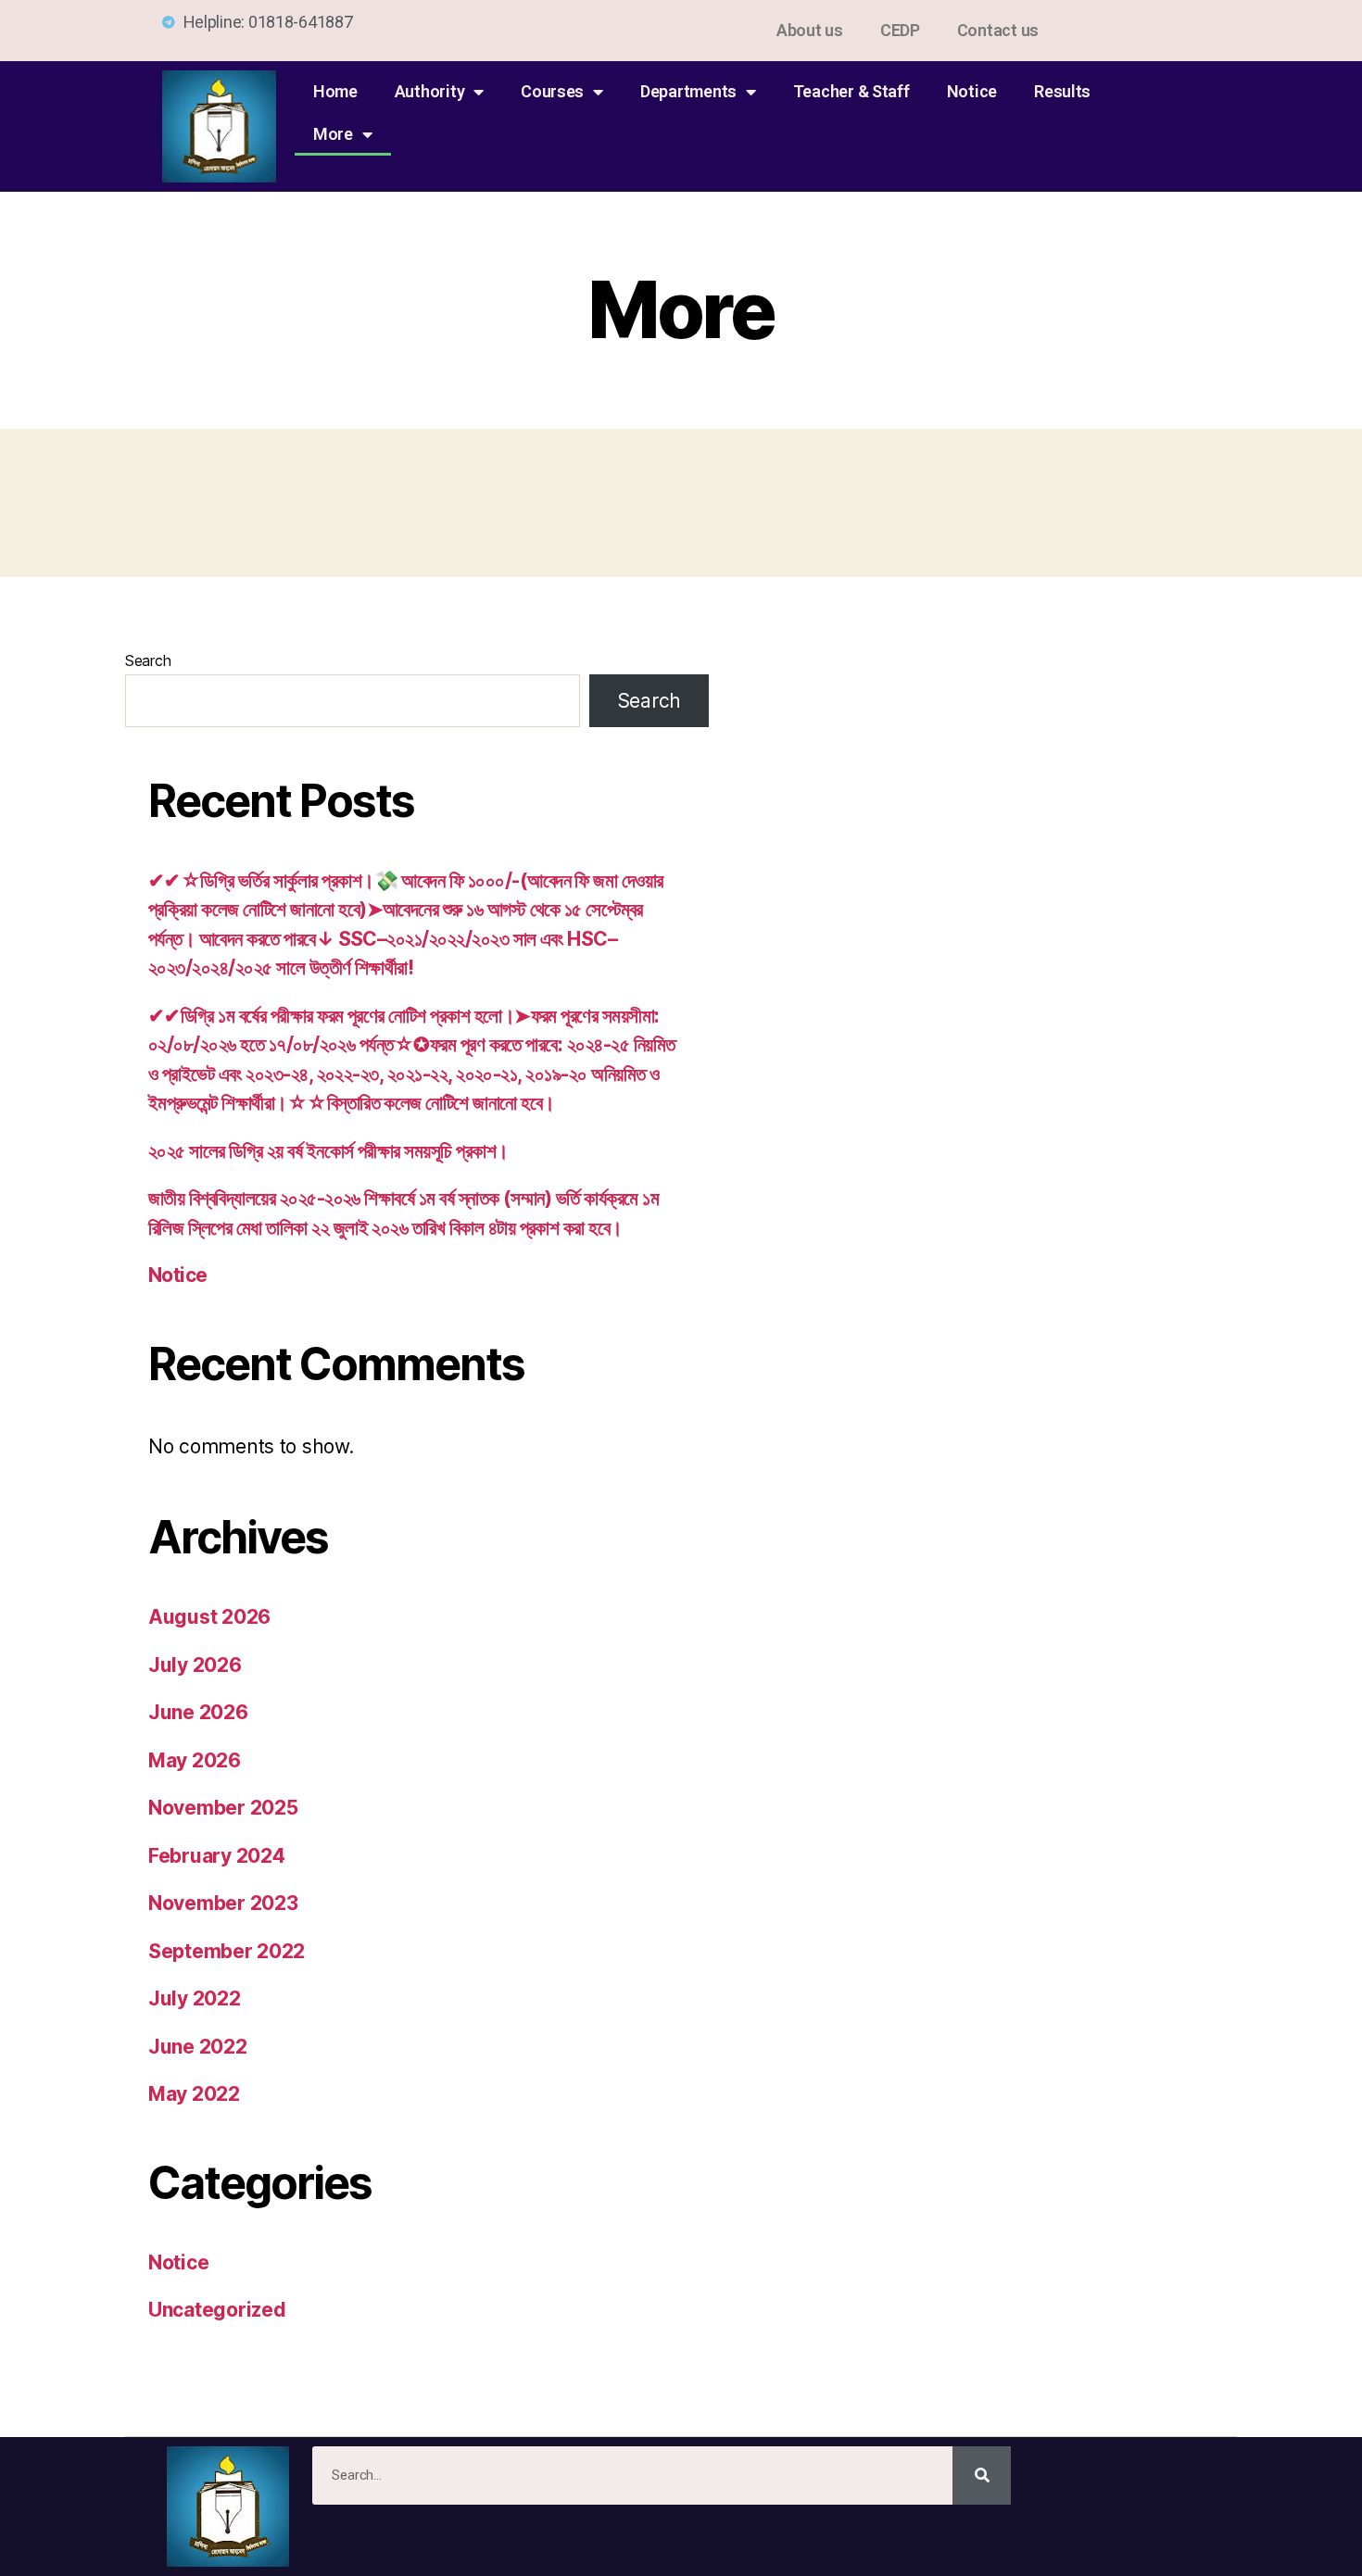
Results (1062, 91)
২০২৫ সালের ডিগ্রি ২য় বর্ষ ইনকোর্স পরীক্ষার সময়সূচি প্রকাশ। (328, 1151)
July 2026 (195, 1665)
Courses (552, 91)
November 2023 (223, 1903)
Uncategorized (217, 2310)
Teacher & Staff (851, 91)
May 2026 (195, 1760)
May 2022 (194, 2094)
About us (810, 30)
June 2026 (198, 1712)
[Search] (982, 2475)
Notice (972, 91)
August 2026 (209, 1617)
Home (335, 91)
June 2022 (198, 2047)
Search (148, 660)
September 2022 (227, 1951)
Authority (430, 91)
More (333, 134)
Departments (688, 91)
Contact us (998, 30)
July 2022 (195, 1998)
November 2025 (223, 1808)
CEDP (900, 30)
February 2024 (217, 1856)
